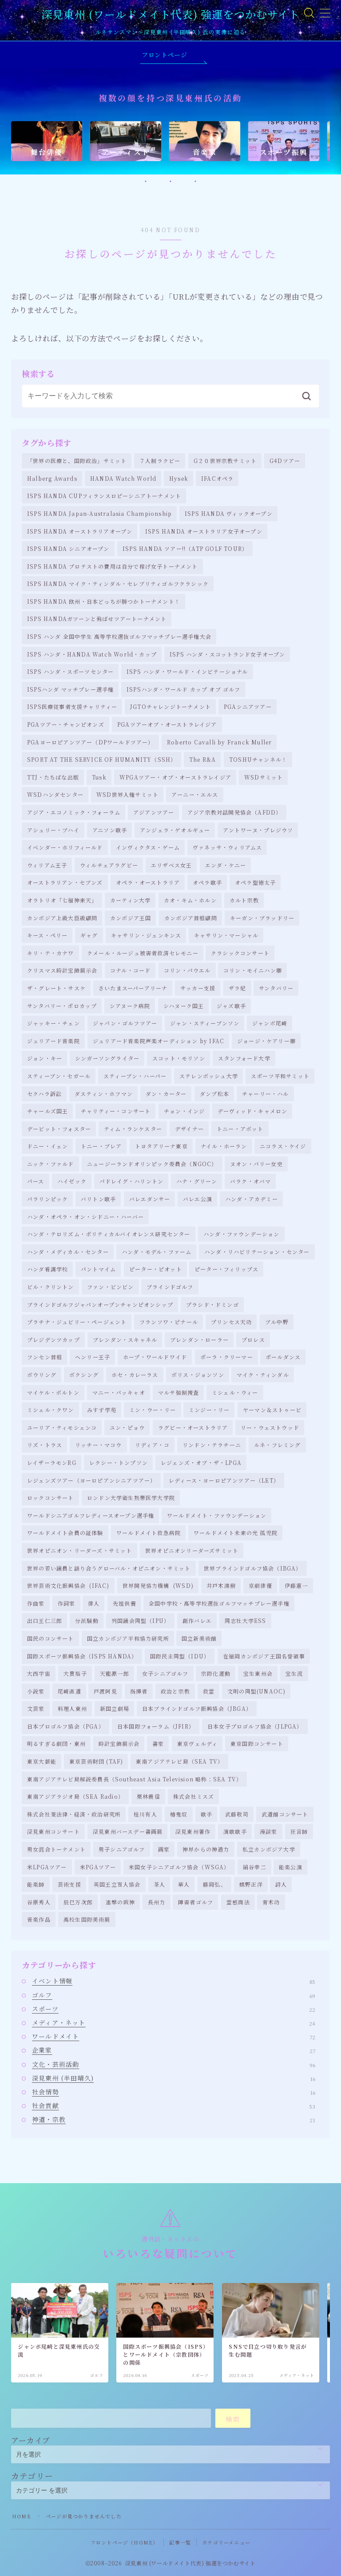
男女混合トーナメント (56, 1849)
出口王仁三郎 (45, 1620)
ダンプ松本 (214, 1094)
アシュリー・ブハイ (53, 830)
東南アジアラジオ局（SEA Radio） (75, 1796)
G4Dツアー (285, 461)
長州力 (157, 1902)
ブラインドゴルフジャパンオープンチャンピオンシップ (100, 1304)
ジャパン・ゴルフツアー (125, 1023)
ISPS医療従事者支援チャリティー (72, 706)
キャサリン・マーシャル (226, 935)
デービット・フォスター (59, 1129)
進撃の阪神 (120, 1902)
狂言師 (299, 1831)
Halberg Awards (52, 478)
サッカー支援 (198, 988)
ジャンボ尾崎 (270, 1023)
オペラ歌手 (207, 882)
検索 (233, 2419)
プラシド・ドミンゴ (212, 1304)
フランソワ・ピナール (169, 1322)
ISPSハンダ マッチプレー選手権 (70, 689)
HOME (22, 2516)
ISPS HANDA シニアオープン (68, 548)
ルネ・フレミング (278, 1445)
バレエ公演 (198, 1199)
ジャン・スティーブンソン (205, 1023)
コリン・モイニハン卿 (253, 970)
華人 (184, 1884)
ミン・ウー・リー (153, 1410)
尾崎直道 (69, 1691)
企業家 (174, 2050)
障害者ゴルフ (196, 1902)
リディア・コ (152, 1445)
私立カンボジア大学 (269, 1849)
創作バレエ (197, 1620)
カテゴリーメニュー (226, 2542)
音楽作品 (39, 1919)
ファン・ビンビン (111, 1287)
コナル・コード (130, 970)
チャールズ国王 (48, 1111)
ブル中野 (277, 1322)
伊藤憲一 (296, 1585)
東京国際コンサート (257, 1743)
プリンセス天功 (231, 1322)
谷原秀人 (39, 1902)
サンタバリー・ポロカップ (62, 1006)
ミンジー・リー (209, 1410)
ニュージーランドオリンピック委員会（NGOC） (152, 1164)
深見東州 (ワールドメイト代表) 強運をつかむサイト (170, 14)
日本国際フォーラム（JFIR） (156, 1726)
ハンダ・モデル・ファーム (157, 1252)
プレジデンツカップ (54, 1339)
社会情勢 (174, 2092)
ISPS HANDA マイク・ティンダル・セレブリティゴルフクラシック (118, 584)
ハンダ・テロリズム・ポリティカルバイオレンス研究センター (109, 1234)
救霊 (209, 1691)
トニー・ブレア (101, 1146)
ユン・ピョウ (127, 1427)
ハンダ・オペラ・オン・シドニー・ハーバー (85, 1217)
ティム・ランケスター (133, 1129)
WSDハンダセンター (55, 794)
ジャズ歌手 (231, 1006)
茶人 (159, 1884)
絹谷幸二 (255, 1867)
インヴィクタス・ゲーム (148, 847)
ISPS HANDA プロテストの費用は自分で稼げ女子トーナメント (113, 566)
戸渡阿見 (105, 1691)
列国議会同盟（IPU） (141, 1620)
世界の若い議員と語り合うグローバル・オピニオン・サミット (109, 1568)
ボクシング (84, 1375)
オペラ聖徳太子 (255, 882)
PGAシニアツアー (248, 706)
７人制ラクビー (160, 461)
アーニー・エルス (195, 794)
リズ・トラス (45, 1445)
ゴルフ (174, 1995)
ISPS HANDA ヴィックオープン (229, 513)
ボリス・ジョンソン (198, 1375)
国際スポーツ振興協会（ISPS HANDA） (82, 1656)
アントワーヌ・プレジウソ (258, 830)
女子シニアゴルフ (165, 1673)
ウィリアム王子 (47, 865)
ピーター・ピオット (156, 1269)
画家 (164, 1849)
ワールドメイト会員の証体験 (65, 1533)
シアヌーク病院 (130, 1006)
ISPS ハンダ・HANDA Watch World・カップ (92, 654)
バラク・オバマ (250, 1181)
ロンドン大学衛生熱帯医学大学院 (131, 1498)
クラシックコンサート (240, 953)
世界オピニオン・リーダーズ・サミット (80, 1550)
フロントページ (164, 55)
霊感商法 (238, 1902)
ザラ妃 (238, 988)
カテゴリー (32, 2476)
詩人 (281, 1884)
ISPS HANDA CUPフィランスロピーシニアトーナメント (104, 496)
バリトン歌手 (98, 1199)
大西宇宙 (39, 1673)
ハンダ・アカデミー (252, 1199)
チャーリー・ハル (266, 1094)
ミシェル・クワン (51, 1410)
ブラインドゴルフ (170, 1287)
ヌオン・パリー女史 (256, 1164)
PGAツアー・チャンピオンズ (66, 724)
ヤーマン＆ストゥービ (272, 1410)
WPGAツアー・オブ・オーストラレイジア (175, 777)
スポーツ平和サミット (280, 1076)
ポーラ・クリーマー (227, 1357)
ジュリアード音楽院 (54, 1041)
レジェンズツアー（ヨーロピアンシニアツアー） (91, 1480)
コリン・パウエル (187, 970)
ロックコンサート (51, 1498)
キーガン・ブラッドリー (262, 918)
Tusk (99, 777)
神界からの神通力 (206, 1849)
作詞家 (67, 1603)
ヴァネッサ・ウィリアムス (227, 847)
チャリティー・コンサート (116, 1111)
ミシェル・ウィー (235, 1392)
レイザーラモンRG (52, 1462)
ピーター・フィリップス (226, 1269)
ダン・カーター (166, 1094)
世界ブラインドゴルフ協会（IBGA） (253, 1568)
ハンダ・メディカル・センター (68, 1252)
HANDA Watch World (123, 478)
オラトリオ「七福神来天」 (62, 900)
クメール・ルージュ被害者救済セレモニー (143, 953)
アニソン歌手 (110, 830)
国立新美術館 (199, 1638)
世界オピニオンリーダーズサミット (192, 1550)
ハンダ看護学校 (48, 1269)
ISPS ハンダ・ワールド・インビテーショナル (187, 671)
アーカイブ (31, 2440)
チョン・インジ (184, 1111)
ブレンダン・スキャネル (125, 1339)
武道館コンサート (285, 1814)
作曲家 (36, 1603)
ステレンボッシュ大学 (209, 1076)
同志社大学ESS (246, 1620)
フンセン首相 (45, 1357)
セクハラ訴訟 (44, 1094)
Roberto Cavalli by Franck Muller (219, 742)
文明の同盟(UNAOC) (256, 1691)
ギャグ (89, 935)
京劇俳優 (260, 1585)
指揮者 (139, 1691)
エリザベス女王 (171, 865)
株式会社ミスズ (194, 1796)
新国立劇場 (115, 1708)
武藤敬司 (237, 1814)
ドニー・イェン (48, 1146)
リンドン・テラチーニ (212, 1445)
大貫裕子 (75, 1673)
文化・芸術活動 (174, 2064)
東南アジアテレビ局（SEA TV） (180, 1761)
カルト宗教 (244, 900)
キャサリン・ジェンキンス (146, 935)
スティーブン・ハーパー (135, 1076)
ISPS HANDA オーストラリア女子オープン (204, 531)
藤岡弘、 (215, 1884)
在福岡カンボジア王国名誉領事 (264, 1656)
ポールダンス (283, 1357)
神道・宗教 (174, 2119)
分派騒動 (87, 1620)
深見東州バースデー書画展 (128, 1831)
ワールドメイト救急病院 (149, 1533)
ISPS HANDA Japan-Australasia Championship (99, 513)
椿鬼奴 (179, 1814)
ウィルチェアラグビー (109, 865)
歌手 (206, 1814)
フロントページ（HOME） (125, 2542)
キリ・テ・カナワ (51, 953)
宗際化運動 (216, 1673)
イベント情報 (174, 1981)
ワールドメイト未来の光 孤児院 (236, 1533)
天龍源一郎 (115, 1673)
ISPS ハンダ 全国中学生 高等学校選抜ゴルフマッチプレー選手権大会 (119, 636)
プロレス (253, 1339)
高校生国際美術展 (87, 1919)
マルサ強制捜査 (178, 1392)
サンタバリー (276, 988)
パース (36, 1181)
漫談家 (269, 1831)
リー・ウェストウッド (270, 1427)
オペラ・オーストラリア (148, 882)
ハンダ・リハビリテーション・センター (257, 1252)
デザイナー (189, 1129)
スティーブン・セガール (59, 1076)
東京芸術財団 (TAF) (96, 1761)
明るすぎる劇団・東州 (56, 1743)
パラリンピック (48, 1199)
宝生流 (294, 1673)
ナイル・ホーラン (224, 1146)
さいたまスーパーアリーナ (133, 988)
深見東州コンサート (54, 1831)
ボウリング (42, 1375)
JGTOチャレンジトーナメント (170, 706)
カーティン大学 (130, 900)
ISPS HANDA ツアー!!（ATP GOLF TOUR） (185, 548)
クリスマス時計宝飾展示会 (62, 970)
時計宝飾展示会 (119, 1743)
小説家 (36, 1691)
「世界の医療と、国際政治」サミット (77, 461)
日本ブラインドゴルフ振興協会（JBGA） (197, 1708)
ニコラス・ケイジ (283, 1146)
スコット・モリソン (179, 1058)
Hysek (179, 478)
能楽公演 (291, 1867)
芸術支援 (69, 1884)
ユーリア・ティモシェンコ (62, 1427)
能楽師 (36, 1884)
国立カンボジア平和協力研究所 (128, 1638)
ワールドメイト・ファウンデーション (217, 1515)
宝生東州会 (258, 1673)
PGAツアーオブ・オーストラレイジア (167, 724)
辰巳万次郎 (78, 1902)
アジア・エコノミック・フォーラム (74, 812)
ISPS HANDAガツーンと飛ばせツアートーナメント (97, 619)
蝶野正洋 (251, 1884)
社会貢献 (174, 2105)
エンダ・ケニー (226, 865)
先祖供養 (125, 1603)
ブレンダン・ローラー (199, 1339)
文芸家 (36, 1708)
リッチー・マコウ (99, 1445)
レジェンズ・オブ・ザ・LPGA (201, 1462)
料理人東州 (72, 1708)
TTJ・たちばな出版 (53, 777)
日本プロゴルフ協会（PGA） (66, 1726)
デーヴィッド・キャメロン (252, 1111)
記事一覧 (180, 2542)
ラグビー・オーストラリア (193, 1427)
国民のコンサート (51, 1638)
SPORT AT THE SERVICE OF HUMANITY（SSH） (102, 759)
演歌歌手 (235, 1831)
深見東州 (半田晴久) (174, 2078)
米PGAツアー (98, 1867)
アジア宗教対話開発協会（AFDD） (234, 812)
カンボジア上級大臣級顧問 (62, 918)
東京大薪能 (42, 1761)
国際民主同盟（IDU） (180, 1656)
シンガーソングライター (107, 1058)
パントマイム (98, 1269)
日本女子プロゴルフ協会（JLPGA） (255, 1726)
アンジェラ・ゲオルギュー (175, 830)
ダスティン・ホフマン (104, 1094)
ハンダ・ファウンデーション (242, 1234)
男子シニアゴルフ (122, 1849)
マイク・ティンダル (263, 1375)
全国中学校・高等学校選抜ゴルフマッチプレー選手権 (219, 1603)
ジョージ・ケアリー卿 (266, 1041)
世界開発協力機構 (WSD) (158, 1585)
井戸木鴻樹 (221, 1585)
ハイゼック (72, 1181)
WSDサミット (264, 777)
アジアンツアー (154, 812)
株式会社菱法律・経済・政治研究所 (74, 1814)
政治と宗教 (175, 1691)
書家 (158, 1743)
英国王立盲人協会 (117, 1884)
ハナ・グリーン (197, 1181)
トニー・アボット (240, 1129)
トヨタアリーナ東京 (161, 1146)
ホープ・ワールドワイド (155, 1357)
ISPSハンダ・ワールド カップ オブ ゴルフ (184, 689)
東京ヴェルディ (197, 1743)
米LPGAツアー (47, 1867)
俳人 (94, 1603)
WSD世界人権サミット (127, 794)
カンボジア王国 (131, 918)
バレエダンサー (150, 1199)
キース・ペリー (47, 935)
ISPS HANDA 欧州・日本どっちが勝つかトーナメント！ (104, 601)
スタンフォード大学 (244, 1058)
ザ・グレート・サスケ (56, 988)
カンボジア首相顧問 (191, 918)
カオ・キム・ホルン (190, 900)
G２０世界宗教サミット (225, 461)
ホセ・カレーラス (135, 1375)
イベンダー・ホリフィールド (65, 847)
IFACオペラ (217, 478)
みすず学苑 (102, 1410)
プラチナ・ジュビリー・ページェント (77, 1322)
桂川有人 (145, 1814)
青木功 (271, 1902)
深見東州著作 (193, 1831)
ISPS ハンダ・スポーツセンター (70, 671)
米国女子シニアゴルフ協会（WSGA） (179, 1867)
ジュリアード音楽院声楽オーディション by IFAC (159, 1041)
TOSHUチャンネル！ (258, 759)
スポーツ (174, 2009)
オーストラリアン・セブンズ (65, 882)
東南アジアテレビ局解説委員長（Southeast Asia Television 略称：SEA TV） (135, 1779)
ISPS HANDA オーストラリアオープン (80, 531)
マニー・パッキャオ (119, 1392)
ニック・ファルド (51, 1164)
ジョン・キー (45, 1058)
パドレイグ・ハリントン (131, 1181)
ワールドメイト (174, 2036)
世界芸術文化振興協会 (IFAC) (68, 1585)
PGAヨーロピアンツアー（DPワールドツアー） (91, 742)
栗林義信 (149, 1796)
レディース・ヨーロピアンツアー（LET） (224, 1480)
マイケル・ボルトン (53, 1392)
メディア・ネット (174, 2022)
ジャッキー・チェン (54, 1023)
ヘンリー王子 (93, 1357)
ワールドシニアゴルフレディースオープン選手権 (91, 1515)
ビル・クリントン (51, 1287)
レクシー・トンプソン (119, 1462)
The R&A (202, 759)
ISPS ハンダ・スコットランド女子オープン (227, 654)
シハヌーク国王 (184, 1006)
